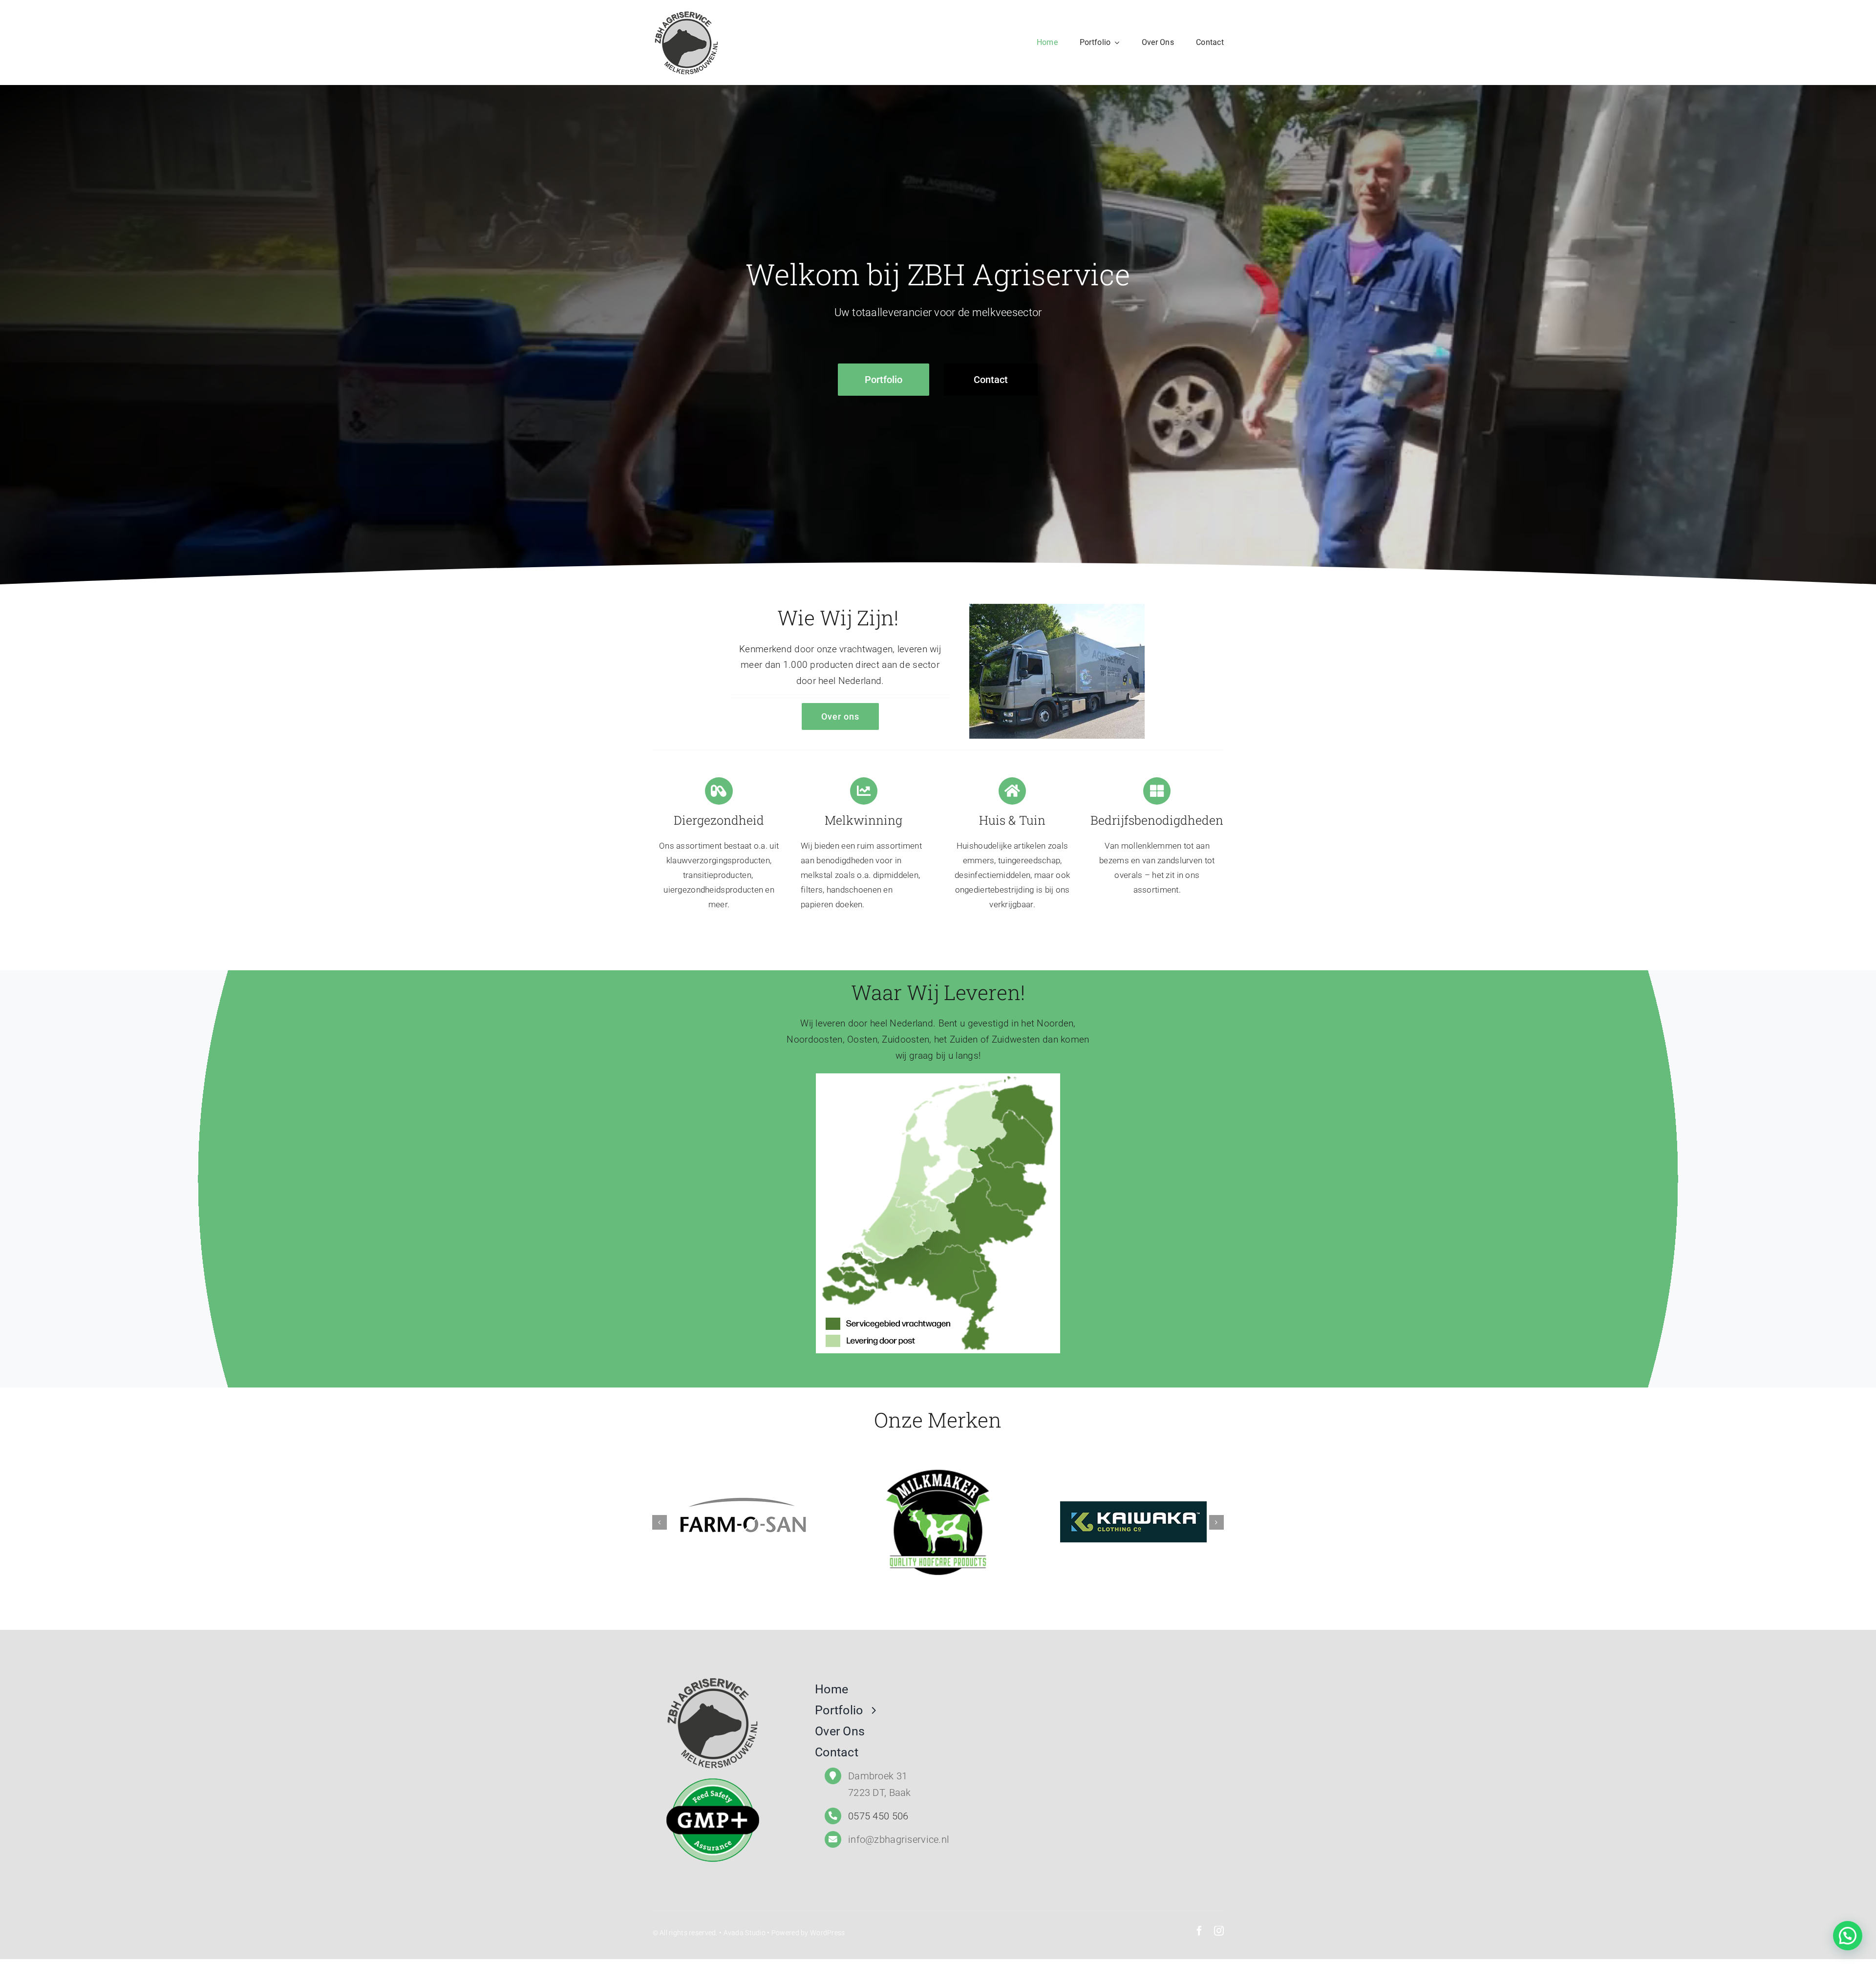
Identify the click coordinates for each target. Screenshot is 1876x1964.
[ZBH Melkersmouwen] (686, 13)
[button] (1848, 1936)
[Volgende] (1216, 1522)
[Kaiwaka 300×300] (837, 1521)
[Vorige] (660, 1522)
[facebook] (1199, 1931)
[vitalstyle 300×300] (1033, 1521)
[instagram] (1219, 1931)
